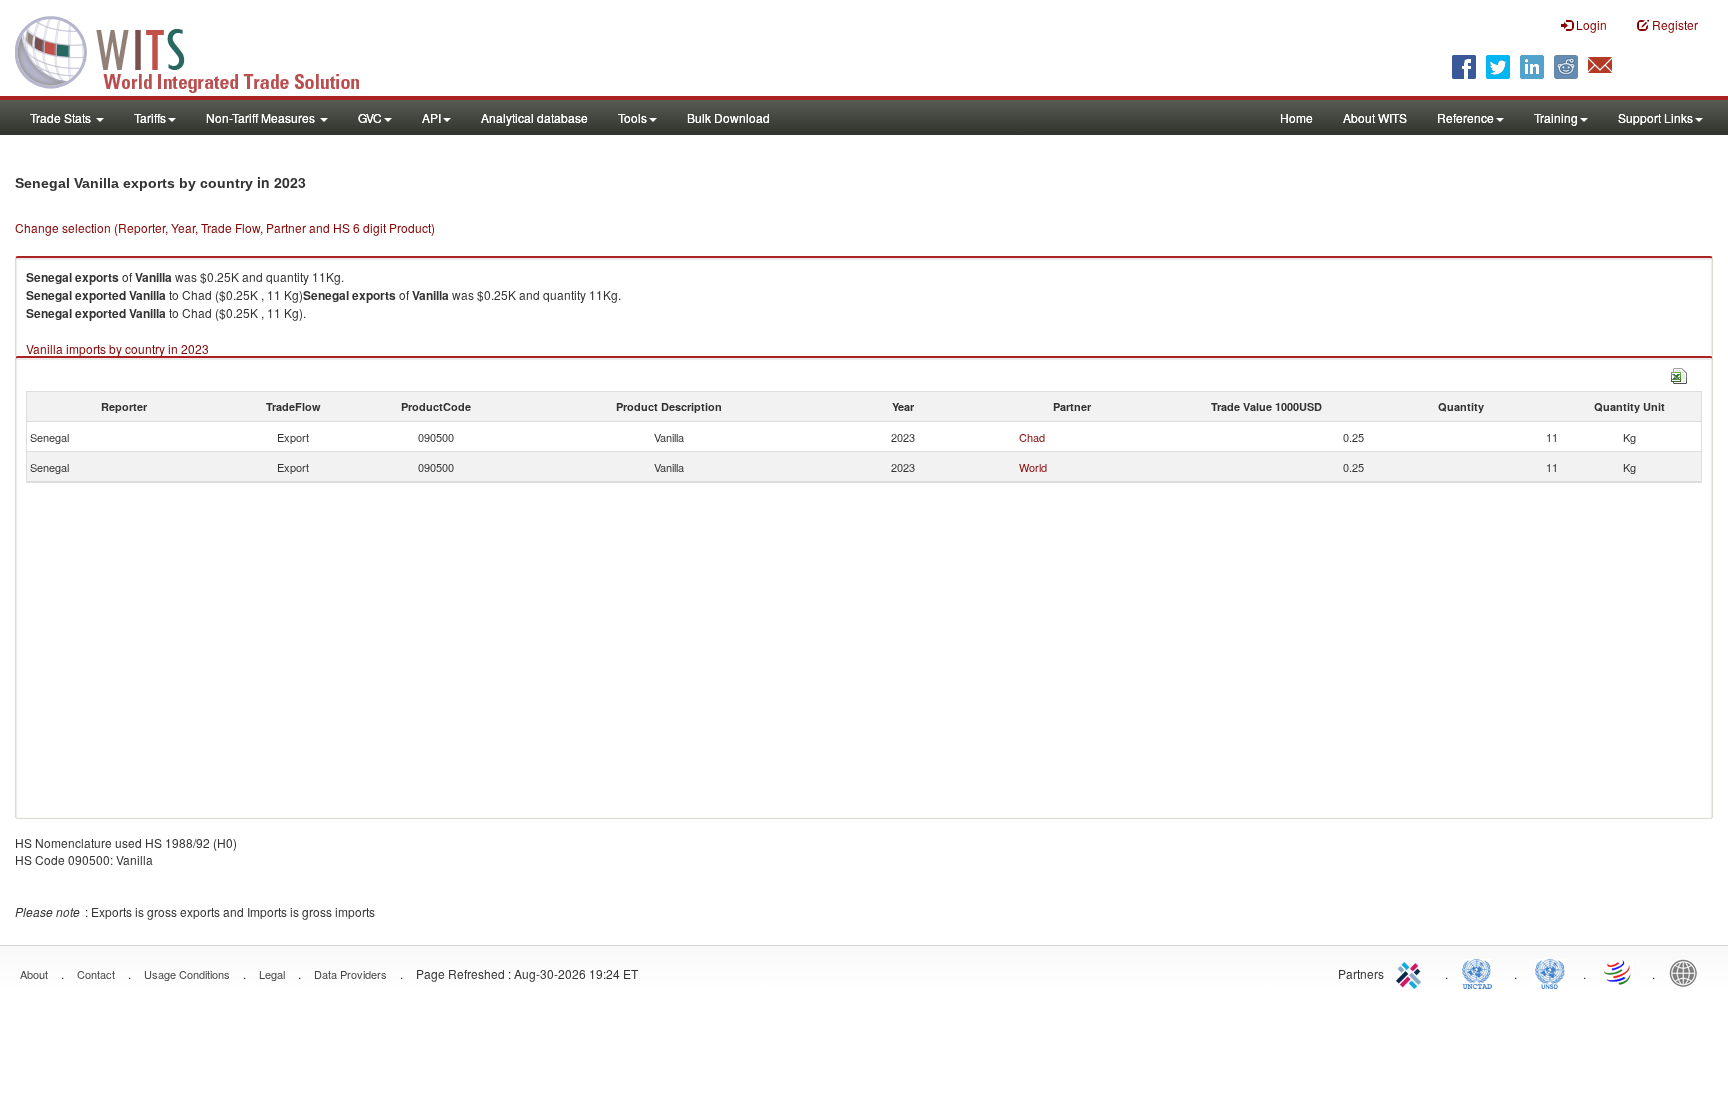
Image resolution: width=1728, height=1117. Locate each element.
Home (1296, 117)
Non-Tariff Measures (262, 117)
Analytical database (534, 117)
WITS (200, 50)
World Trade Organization (1619, 972)
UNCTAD (1481, 972)
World (1033, 467)
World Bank (1688, 972)
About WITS (1375, 117)
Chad (1032, 437)
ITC (1412, 972)
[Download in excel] (1679, 373)
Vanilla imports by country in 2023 (117, 348)
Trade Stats (62, 117)
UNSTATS (1550, 972)
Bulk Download (728, 117)
